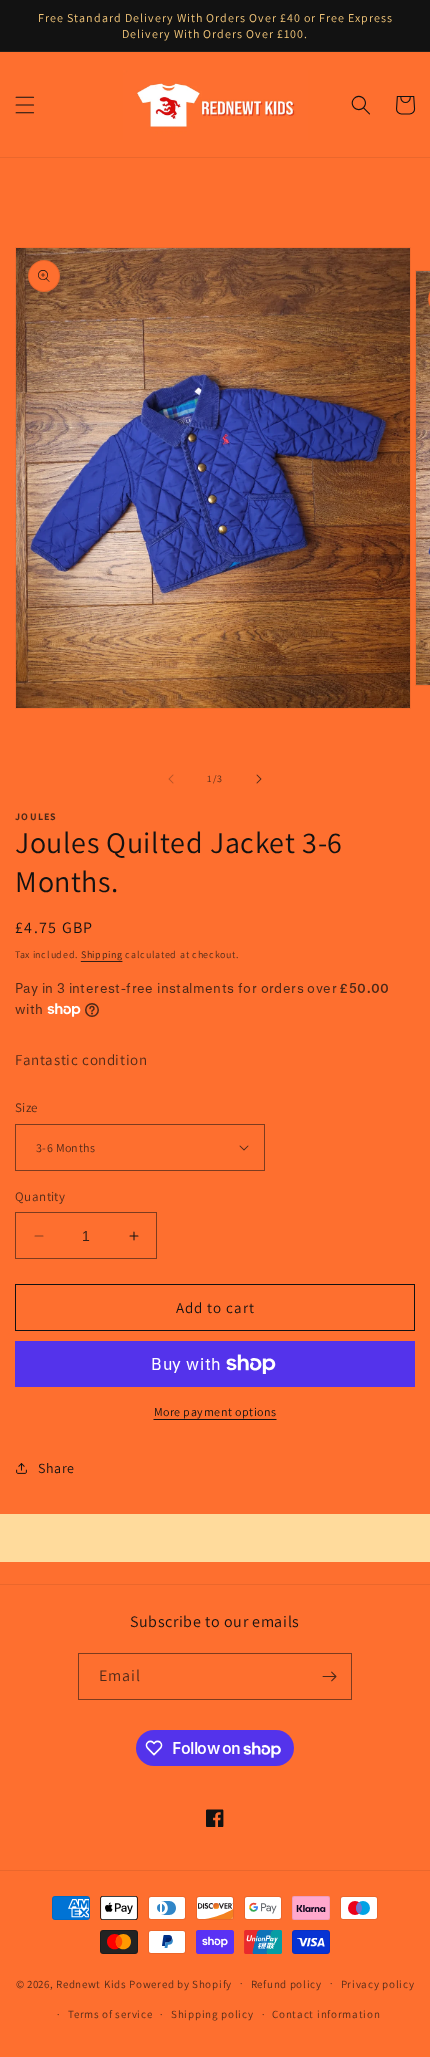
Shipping (102, 954)
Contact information (326, 2014)
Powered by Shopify (180, 1983)
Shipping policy (212, 2014)
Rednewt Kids (91, 1983)
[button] (25, 105)
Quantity (40, 1196)
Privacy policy (378, 1984)
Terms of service (110, 2014)
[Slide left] (171, 779)
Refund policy (286, 1984)
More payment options (215, 1411)
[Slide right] (259, 779)
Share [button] (56, 1468)
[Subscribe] (329, 1676)
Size (26, 1107)
